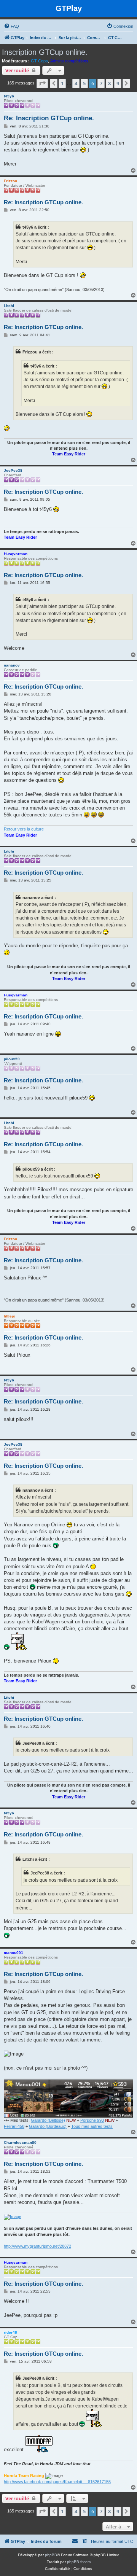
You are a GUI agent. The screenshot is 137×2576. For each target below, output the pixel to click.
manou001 (14, 1953)
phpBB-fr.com (79, 2562)
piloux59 (12, 1059)
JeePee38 (13, 470)
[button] (42, 83)
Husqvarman (16, 554)
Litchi (9, 306)
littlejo (10, 1316)
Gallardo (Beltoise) (48, 2120)
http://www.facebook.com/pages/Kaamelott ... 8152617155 (57, 2482)
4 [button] (76, 83)
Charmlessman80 (20, 2142)
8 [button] (109, 83)
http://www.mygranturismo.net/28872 (37, 2246)
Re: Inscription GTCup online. (49, 118)
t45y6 (9, 96)
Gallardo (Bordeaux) (48, 2126)
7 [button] (101, 83)
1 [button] (62, 83)
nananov (12, 665)
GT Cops (39, 61)
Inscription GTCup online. (45, 52)
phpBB (51, 2555)
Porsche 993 (92, 2120)
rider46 (10, 2332)
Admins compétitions (69, 61)
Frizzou (10, 181)
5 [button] (84, 83)
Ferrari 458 (14, 2126)
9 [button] (118, 83)
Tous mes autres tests (92, 2126)
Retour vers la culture (24, 829)
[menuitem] (11, 26)
